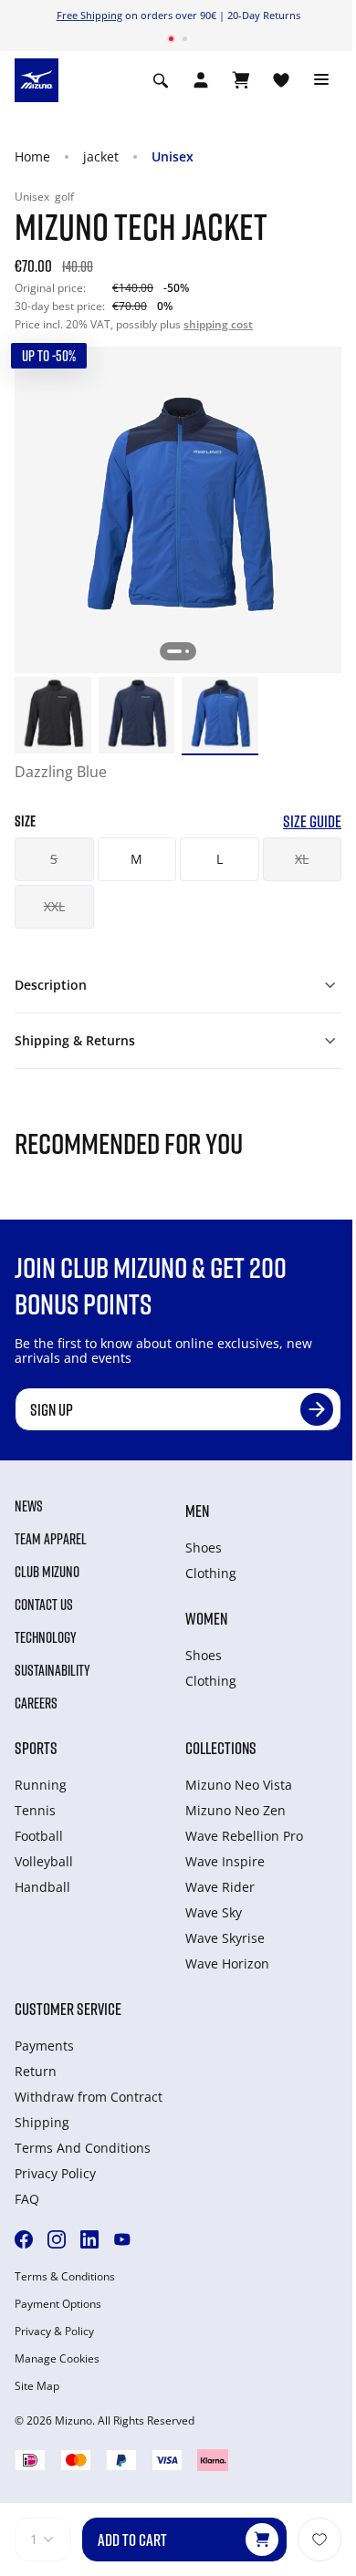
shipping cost (218, 324)
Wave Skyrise (225, 1938)
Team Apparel (51, 1539)
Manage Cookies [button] (57, 2359)
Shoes (204, 1548)
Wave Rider (220, 1887)
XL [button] (302, 859)
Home (32, 156)
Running (41, 1785)
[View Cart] (241, 80)
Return (36, 2071)
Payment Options (58, 2304)
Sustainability (52, 1670)
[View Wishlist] (281, 80)
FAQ (27, 2199)
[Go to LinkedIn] (89, 2239)
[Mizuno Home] (37, 78)
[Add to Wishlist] (319, 2540)
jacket (101, 156)
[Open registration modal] (201, 80)
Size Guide (312, 821)
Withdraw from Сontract (89, 2097)
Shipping (42, 2122)
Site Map (37, 2386)
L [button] (220, 859)
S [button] (54, 859)
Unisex (173, 156)
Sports (36, 1748)
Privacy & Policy (54, 2332)
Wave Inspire (225, 1861)
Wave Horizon (227, 1963)
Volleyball (44, 1861)
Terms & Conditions (65, 2277)
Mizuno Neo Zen (236, 1810)
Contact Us (44, 1605)
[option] (53, 715)
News (29, 1506)
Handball (42, 1887)
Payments (44, 2046)
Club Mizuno (47, 1572)
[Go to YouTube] (122, 2239)
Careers (36, 1703)
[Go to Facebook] (24, 2239)
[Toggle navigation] (321, 80)
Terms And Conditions (83, 2148)
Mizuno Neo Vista (239, 1785)
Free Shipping (89, 15)
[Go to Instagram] (57, 2239)
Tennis (35, 1810)
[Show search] (161, 80)
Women (206, 1618)
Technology (46, 1637)
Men (197, 1511)
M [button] (136, 859)
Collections (221, 1748)
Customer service (68, 2009)
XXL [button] (54, 906)
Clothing (211, 1573)
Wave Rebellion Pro (244, 1836)
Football (39, 1836)
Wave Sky (214, 1912)
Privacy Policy (55, 2173)
